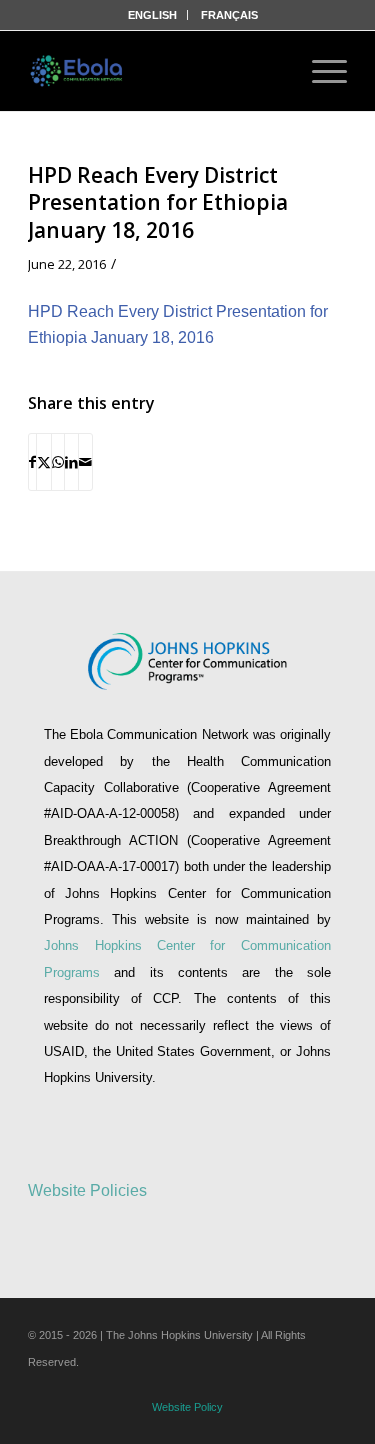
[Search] (266, 71)
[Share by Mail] (85, 462)
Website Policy (187, 1407)
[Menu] (319, 71)
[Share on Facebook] (32, 462)
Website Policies (87, 1190)
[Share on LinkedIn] (71, 462)
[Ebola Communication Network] (78, 71)
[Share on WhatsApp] (58, 462)
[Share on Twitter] (44, 462)
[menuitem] (153, 15)
